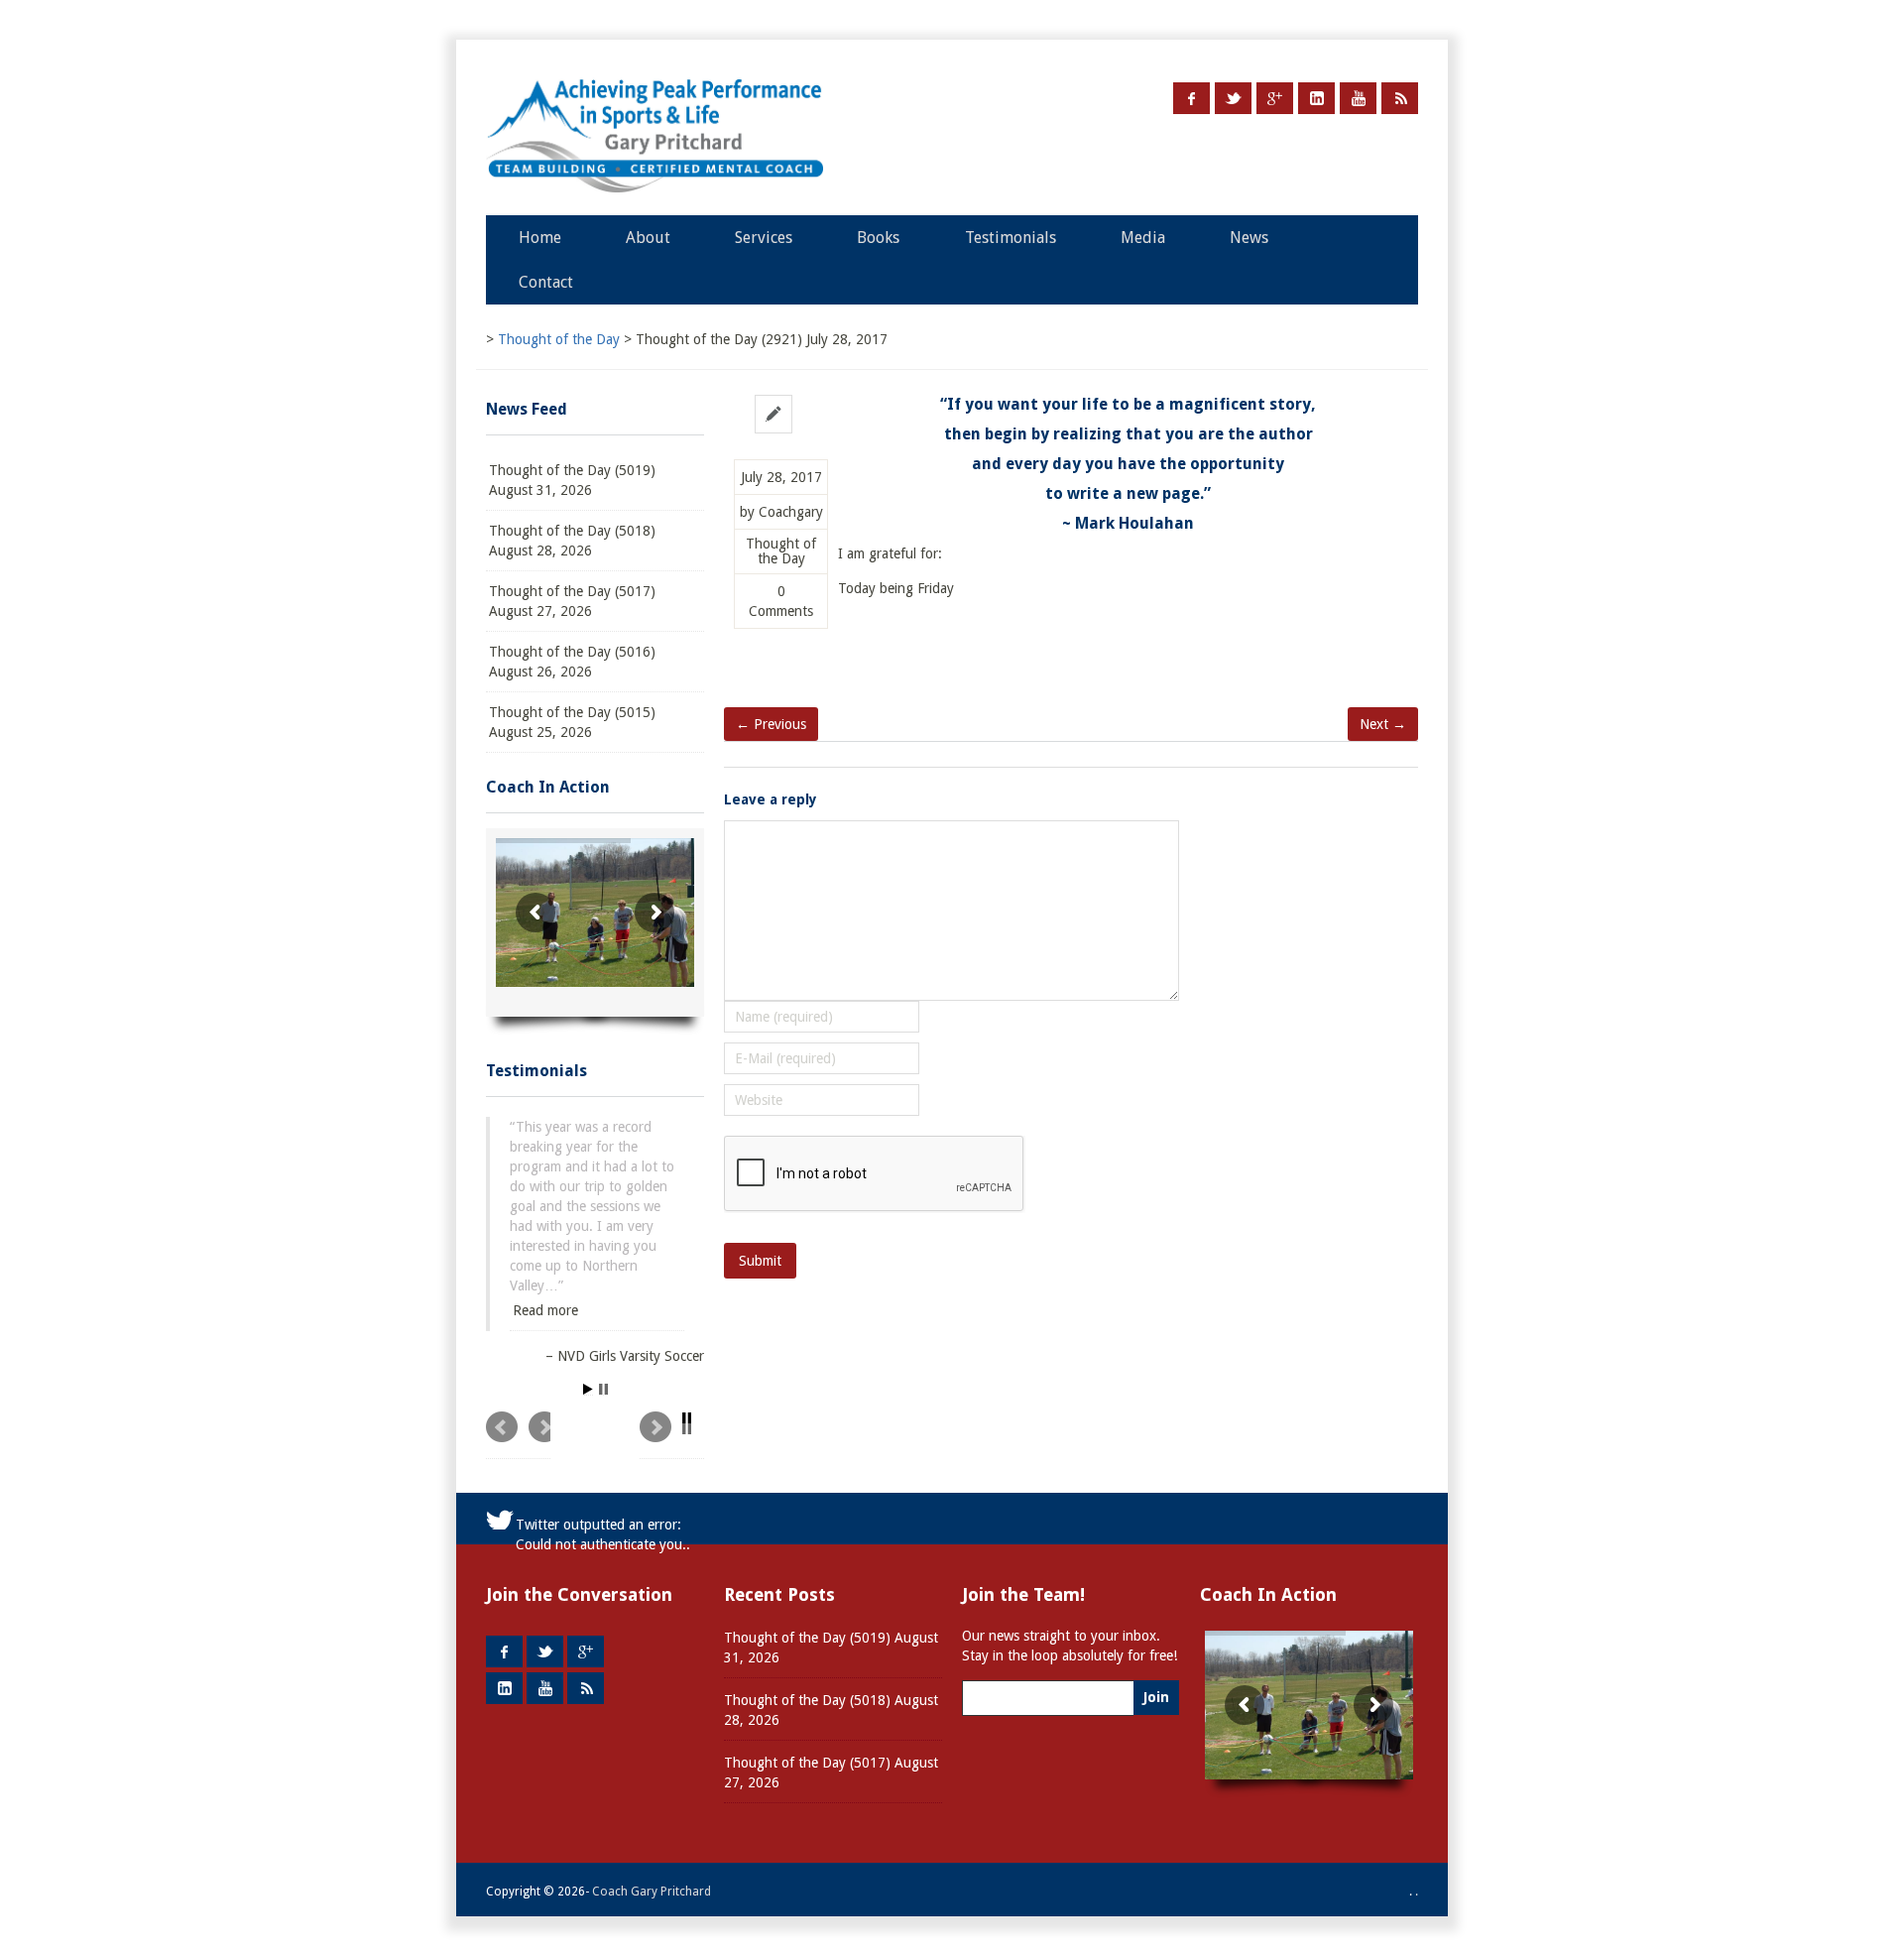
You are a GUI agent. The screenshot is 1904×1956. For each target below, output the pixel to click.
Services (764, 238)
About (648, 238)
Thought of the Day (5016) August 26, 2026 (572, 662)
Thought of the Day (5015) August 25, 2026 (572, 722)
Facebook (1191, 98)
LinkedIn (1316, 98)
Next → (1383, 724)
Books (878, 238)
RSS (1400, 98)
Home (540, 238)
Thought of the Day (781, 551)
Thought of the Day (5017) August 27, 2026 (572, 601)
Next (672, 1435)
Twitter (1233, 98)
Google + (1275, 98)
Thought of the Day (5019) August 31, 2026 (572, 480)
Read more (545, 1290)
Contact (546, 282)
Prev (518, 1435)
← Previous (771, 724)
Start (588, 1390)
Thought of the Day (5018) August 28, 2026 (572, 541)
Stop (603, 1390)
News (1249, 238)
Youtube (1358, 98)
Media (1143, 238)
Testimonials (1011, 238)
